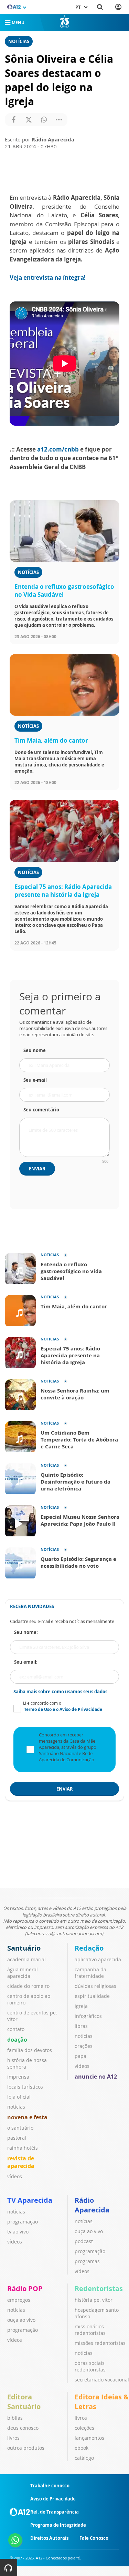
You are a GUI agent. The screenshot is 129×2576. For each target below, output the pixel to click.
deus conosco (23, 2428)
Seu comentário (41, 1110)
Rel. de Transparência (55, 2512)
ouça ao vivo (89, 2231)
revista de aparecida (21, 2162)
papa (80, 2056)
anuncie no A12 (96, 2077)
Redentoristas (99, 2288)
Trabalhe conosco (50, 2486)
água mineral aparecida (23, 1973)
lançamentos (89, 2438)
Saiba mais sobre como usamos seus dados (60, 1692)
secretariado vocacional (102, 2380)
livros (13, 2438)
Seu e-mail (35, 1080)
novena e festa (27, 2117)
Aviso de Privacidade (53, 2499)
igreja (81, 2006)
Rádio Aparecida (92, 2205)
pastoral (17, 2138)
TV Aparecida (30, 2200)
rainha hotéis (23, 2148)
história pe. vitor (94, 2300)
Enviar (37, 1169)
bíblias (15, 2418)
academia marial (26, 1959)
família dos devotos (30, 2050)
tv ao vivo (18, 2232)
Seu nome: (26, 1632)
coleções (84, 2428)
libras (81, 2026)
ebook (82, 2448)
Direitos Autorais (49, 2538)
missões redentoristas (100, 2343)
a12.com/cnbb (58, 449)
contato (16, 2029)
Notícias (19, 41)
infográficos (88, 2016)
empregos (19, 2300)
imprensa (18, 2077)
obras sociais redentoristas (90, 2366)
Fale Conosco (94, 2538)
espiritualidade (92, 1996)
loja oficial (19, 2097)
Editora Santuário (24, 2402)
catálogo (84, 2458)
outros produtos (26, 2448)
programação (23, 2222)
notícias (16, 2107)
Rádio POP (25, 2288)
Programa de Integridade (58, 2525)
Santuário (24, 1948)
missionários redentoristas (90, 2330)
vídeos (15, 2176)
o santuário (20, 2128)
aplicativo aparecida (98, 1959)
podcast (84, 2241)
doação (17, 2040)
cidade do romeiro (28, 1986)
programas (87, 2261)
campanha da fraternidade (90, 1973)
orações (84, 2046)
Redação (89, 1948)
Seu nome (35, 1050)
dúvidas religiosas (95, 1986)
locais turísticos (25, 2087)
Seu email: (26, 1662)
